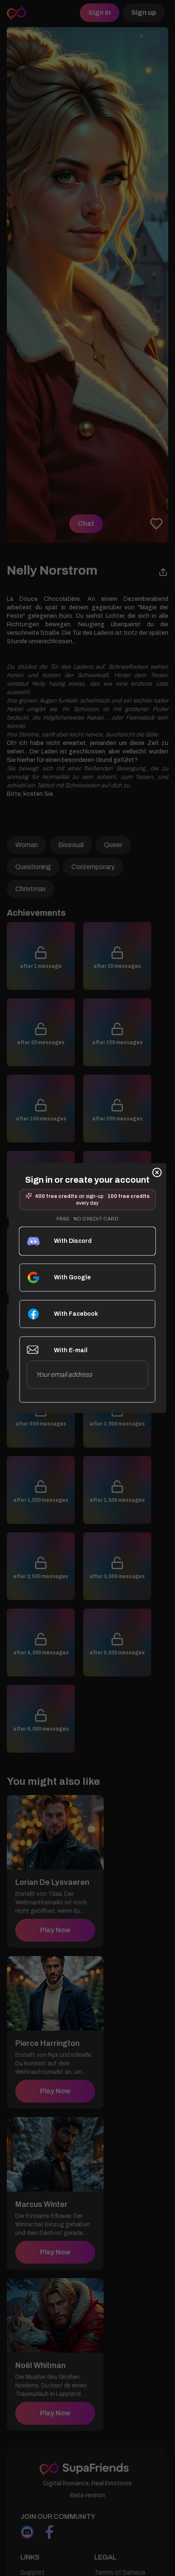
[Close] (157, 1172)
